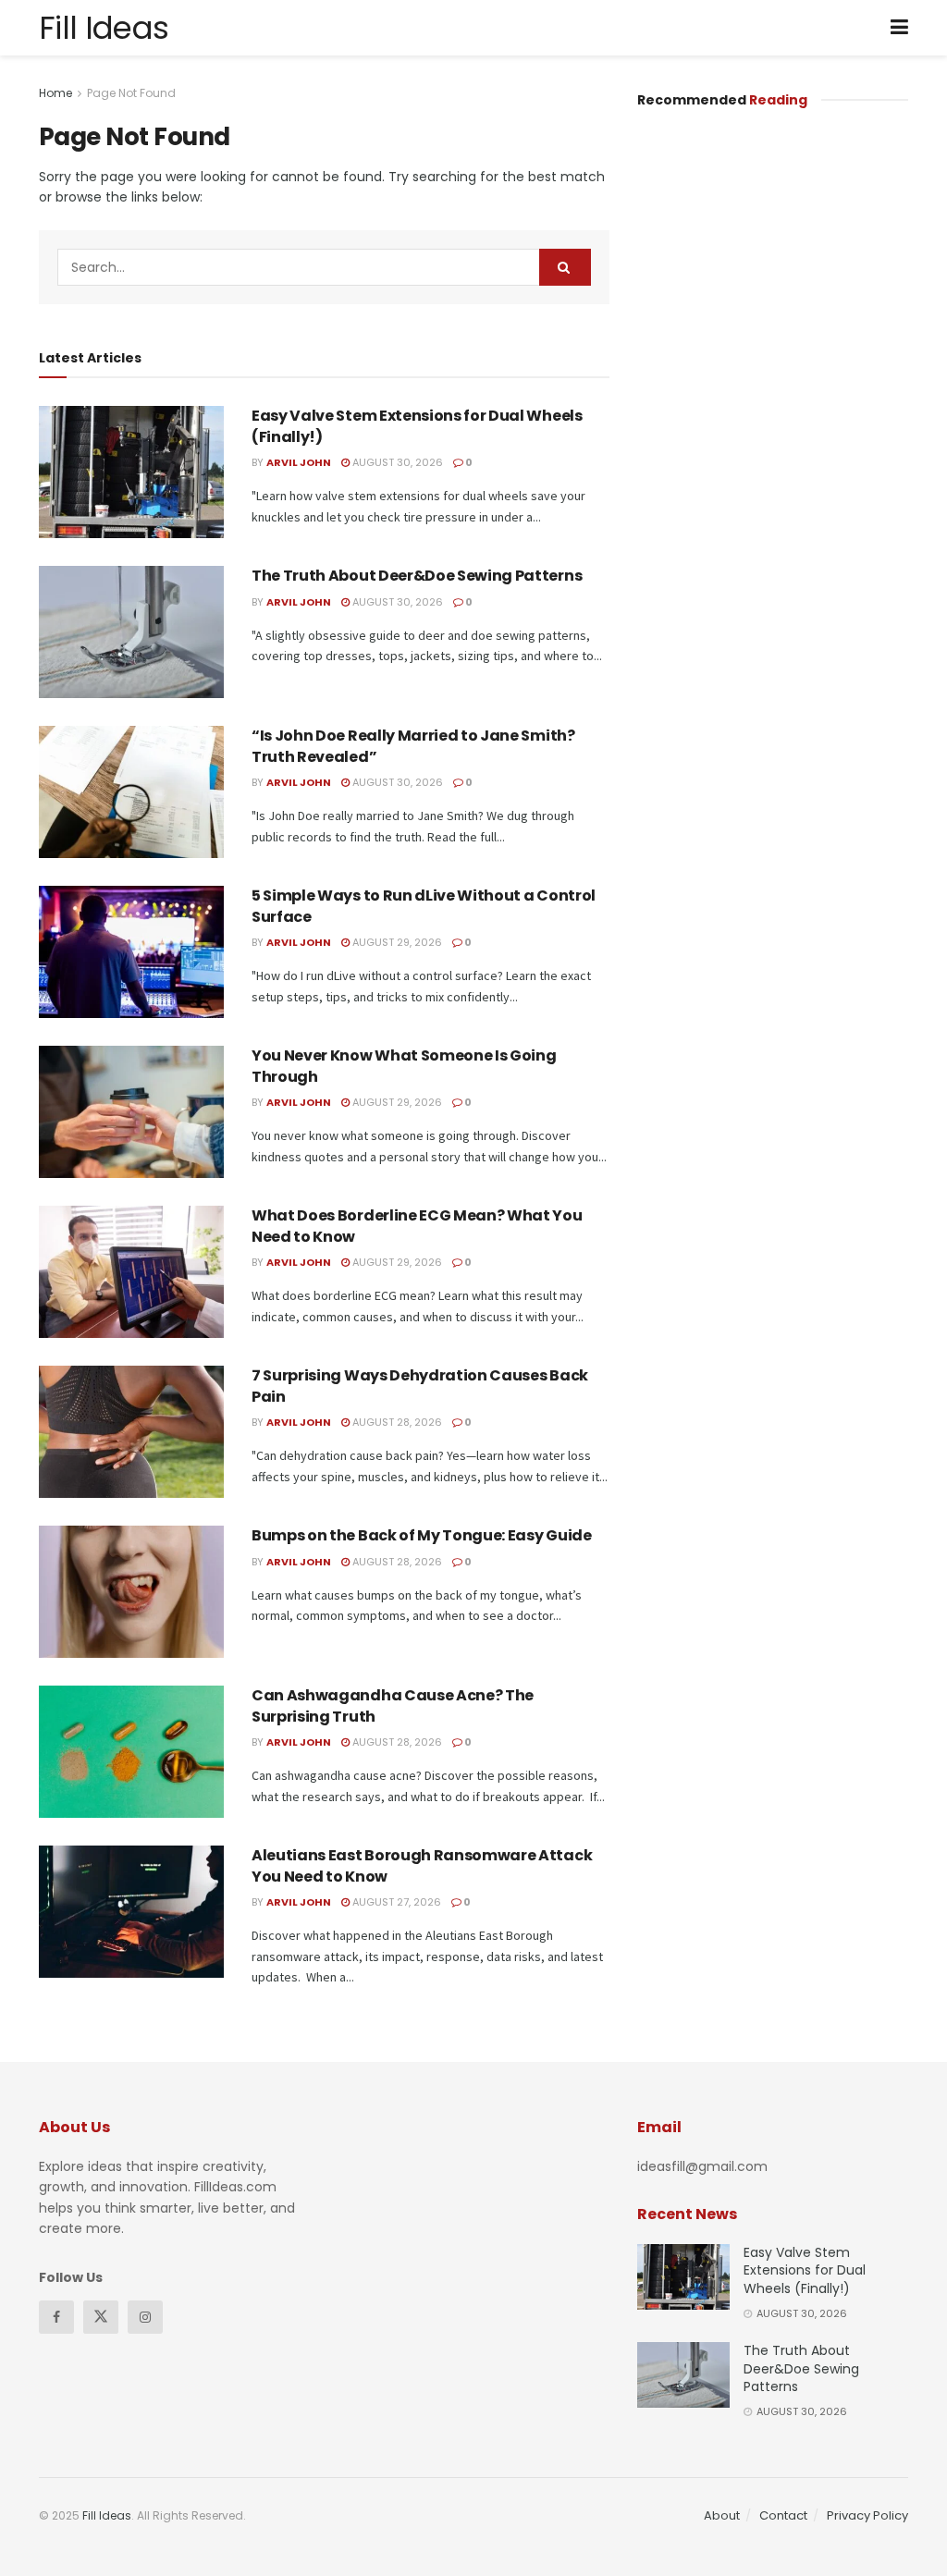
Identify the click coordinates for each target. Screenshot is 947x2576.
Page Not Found (131, 93)
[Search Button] (565, 267)
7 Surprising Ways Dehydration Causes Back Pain (420, 1386)
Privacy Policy (867, 2515)
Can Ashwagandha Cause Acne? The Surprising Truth (393, 1705)
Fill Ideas (104, 28)
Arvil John (299, 462)
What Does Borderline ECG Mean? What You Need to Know (417, 1226)
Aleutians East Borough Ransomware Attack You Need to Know (422, 1865)
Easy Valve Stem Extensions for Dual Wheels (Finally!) (417, 426)
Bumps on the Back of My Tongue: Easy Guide (422, 1535)
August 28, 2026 (396, 1422)
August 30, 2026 (396, 462)
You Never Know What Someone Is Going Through (404, 1066)
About (722, 2515)
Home (55, 93)
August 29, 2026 (396, 942)
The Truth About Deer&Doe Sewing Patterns (418, 576)
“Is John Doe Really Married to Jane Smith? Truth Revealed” (413, 746)
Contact (783, 2515)
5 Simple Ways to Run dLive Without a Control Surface (424, 906)
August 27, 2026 (395, 1902)
